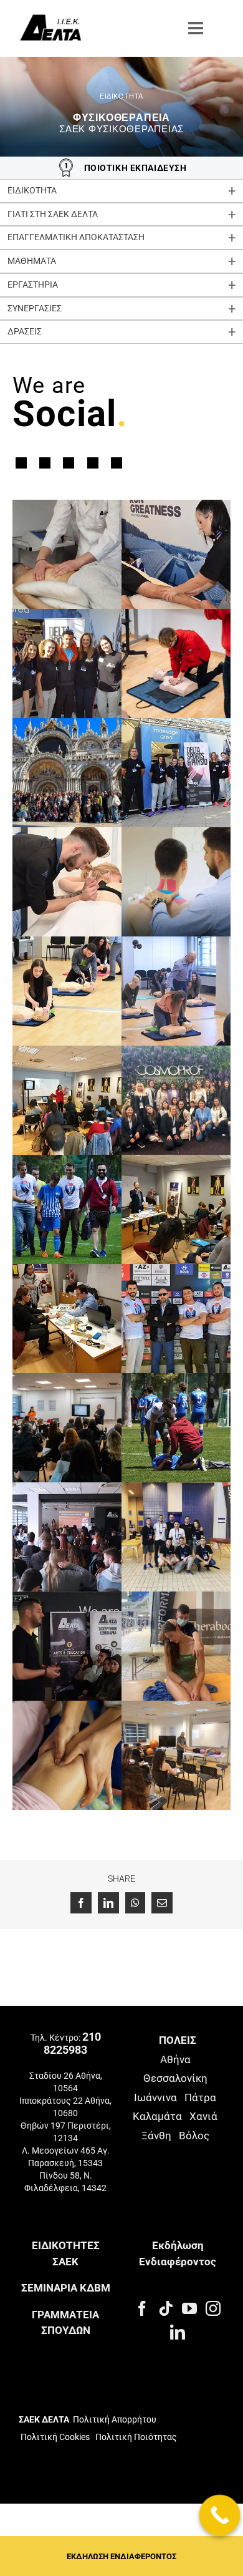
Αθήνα (175, 2059)
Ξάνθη (156, 2136)
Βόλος (194, 2136)
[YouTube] (189, 2308)
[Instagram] (213, 2308)
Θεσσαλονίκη (175, 2078)
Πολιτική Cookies (55, 2437)
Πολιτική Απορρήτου (115, 2419)
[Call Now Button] (220, 2515)
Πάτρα (200, 2097)
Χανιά (203, 2116)
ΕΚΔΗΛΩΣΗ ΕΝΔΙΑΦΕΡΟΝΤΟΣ (121, 2556)
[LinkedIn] (178, 2332)
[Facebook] (142, 2308)
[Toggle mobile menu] (197, 28)
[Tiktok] (166, 2308)
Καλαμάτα (157, 2116)
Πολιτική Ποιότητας (135, 2437)
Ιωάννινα (155, 2097)
